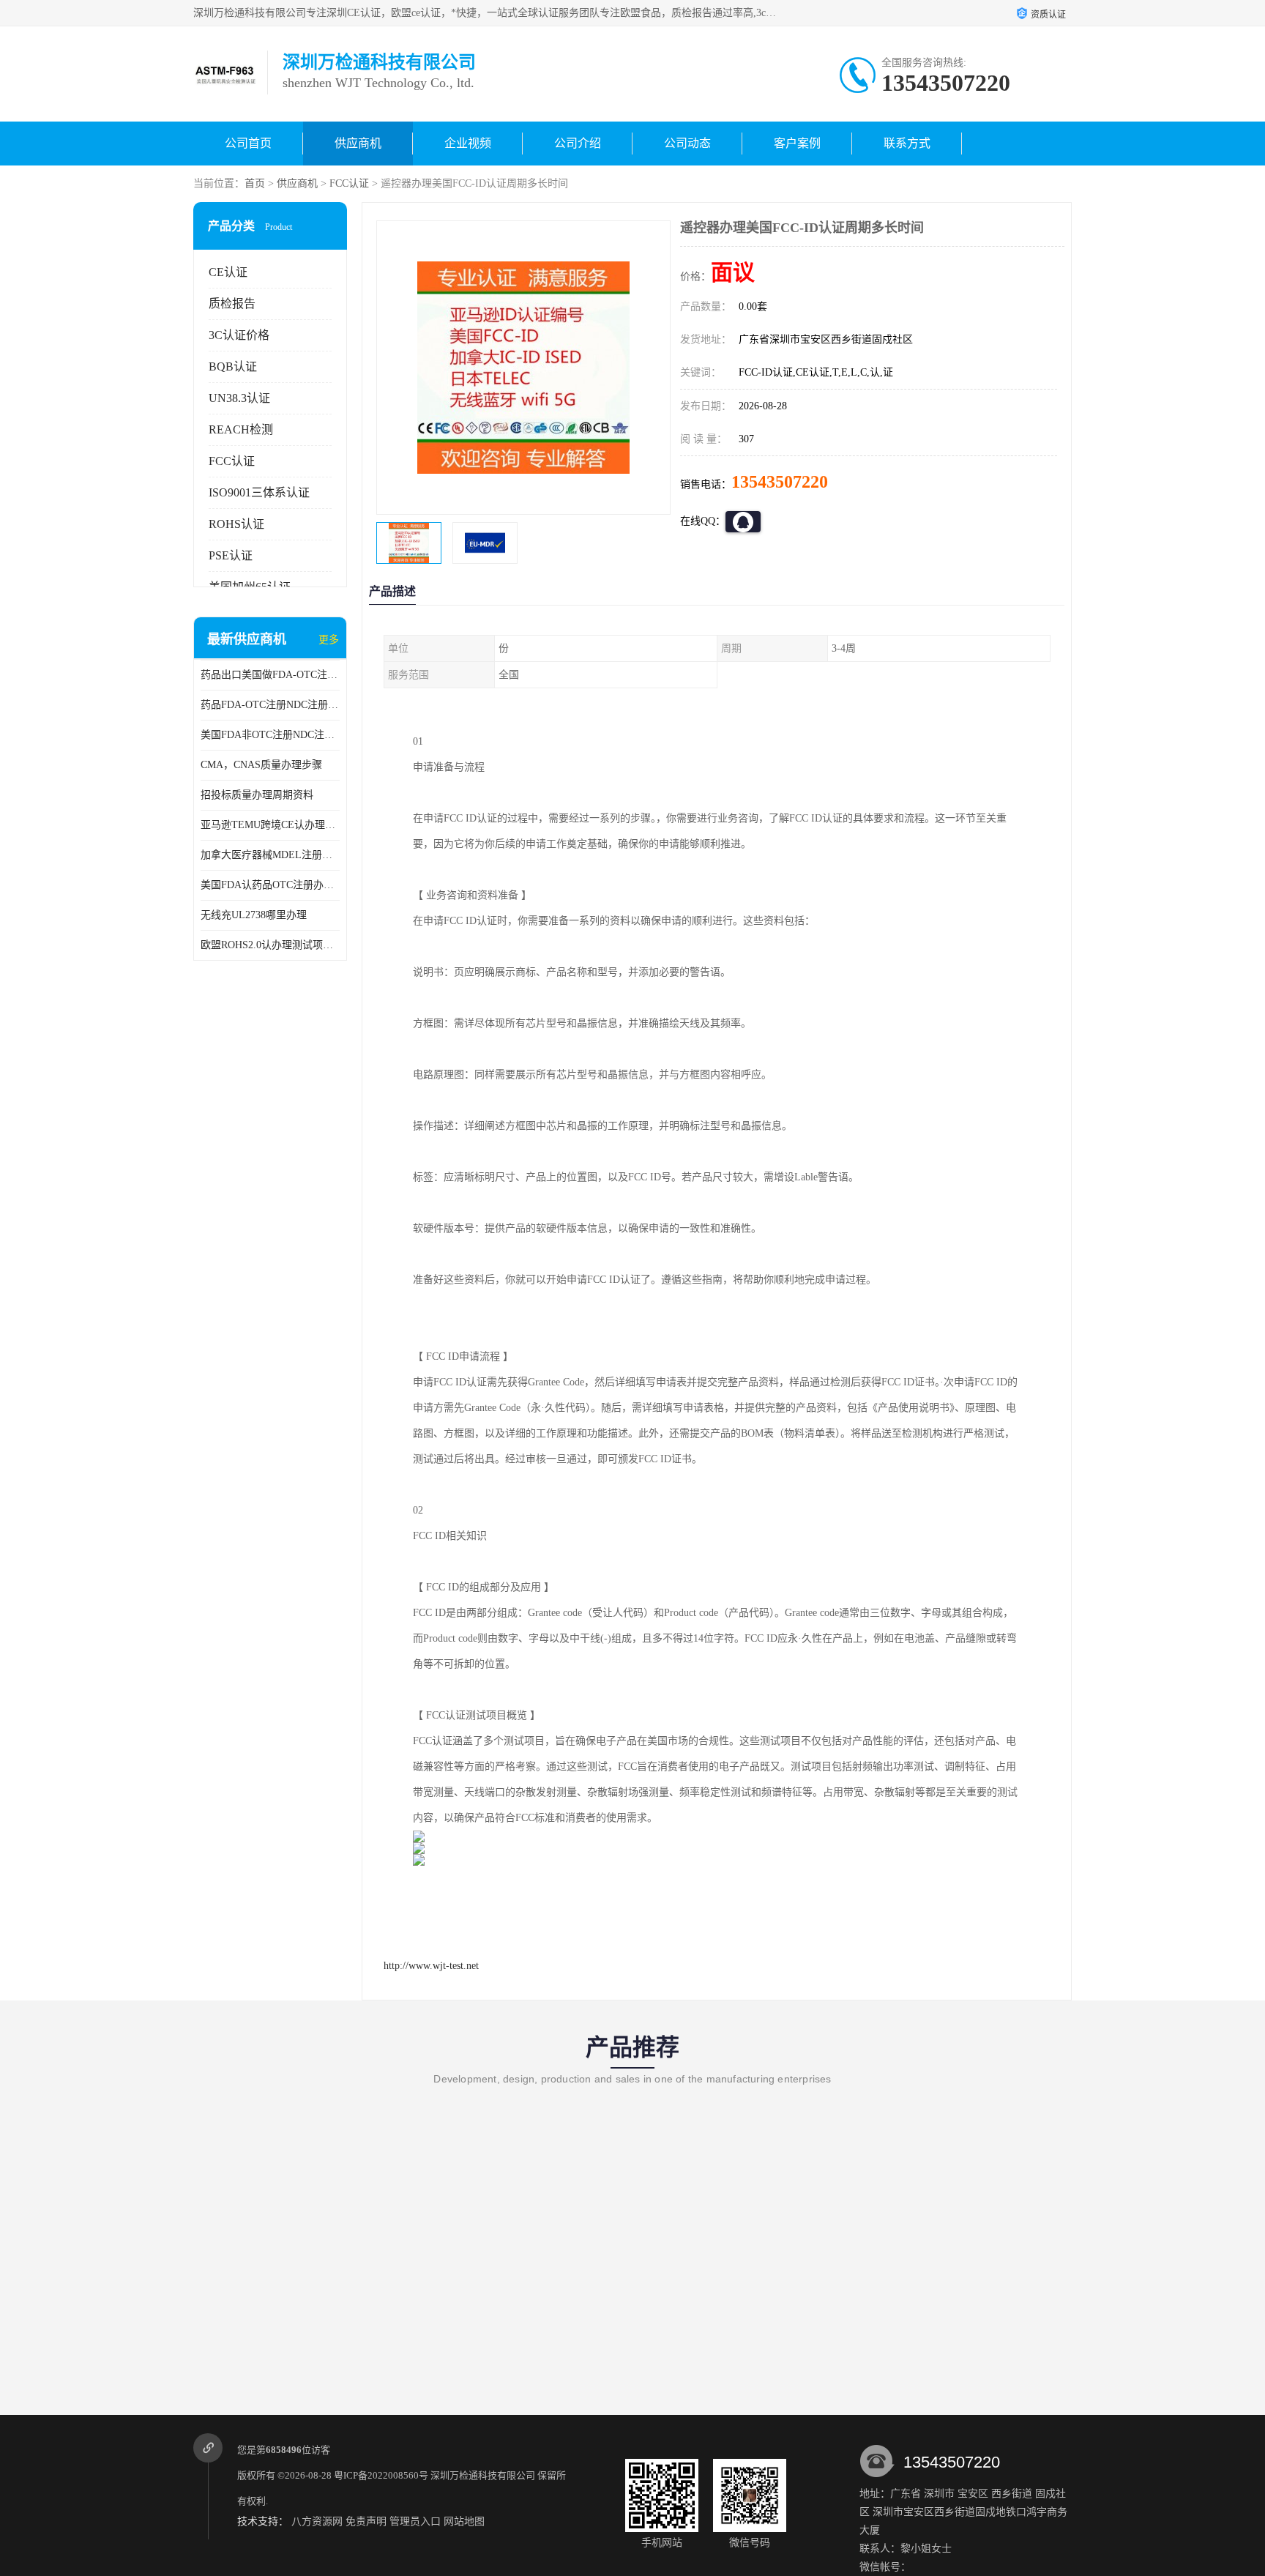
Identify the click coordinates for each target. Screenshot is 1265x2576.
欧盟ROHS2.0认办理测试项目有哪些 (270, 945)
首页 (255, 183)
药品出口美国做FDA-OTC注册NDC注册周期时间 (270, 675)
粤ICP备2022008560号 (381, 2475)
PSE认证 (231, 555)
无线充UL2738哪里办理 (254, 915)
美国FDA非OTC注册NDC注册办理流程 (270, 735)
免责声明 (366, 2521)
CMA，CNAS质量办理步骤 (261, 765)
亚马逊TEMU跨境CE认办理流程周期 (270, 825)
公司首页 (248, 143)
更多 (329, 640)
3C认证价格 (239, 335)
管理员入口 (415, 2521)
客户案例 (797, 143)
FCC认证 (349, 183)
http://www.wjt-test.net (431, 1966)
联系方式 (907, 143)
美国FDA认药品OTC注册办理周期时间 (270, 885)
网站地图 (464, 2521)
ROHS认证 (236, 524)
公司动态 (687, 143)
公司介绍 (578, 143)
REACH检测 (241, 429)
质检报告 (232, 304)
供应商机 (358, 143)
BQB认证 (233, 366)
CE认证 (228, 272)
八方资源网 (317, 2521)
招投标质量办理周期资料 (257, 795)
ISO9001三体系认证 (259, 492)
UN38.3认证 (239, 398)
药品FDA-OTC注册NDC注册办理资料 (270, 705)
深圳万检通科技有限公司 (483, 2475)
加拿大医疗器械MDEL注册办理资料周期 (270, 855)
